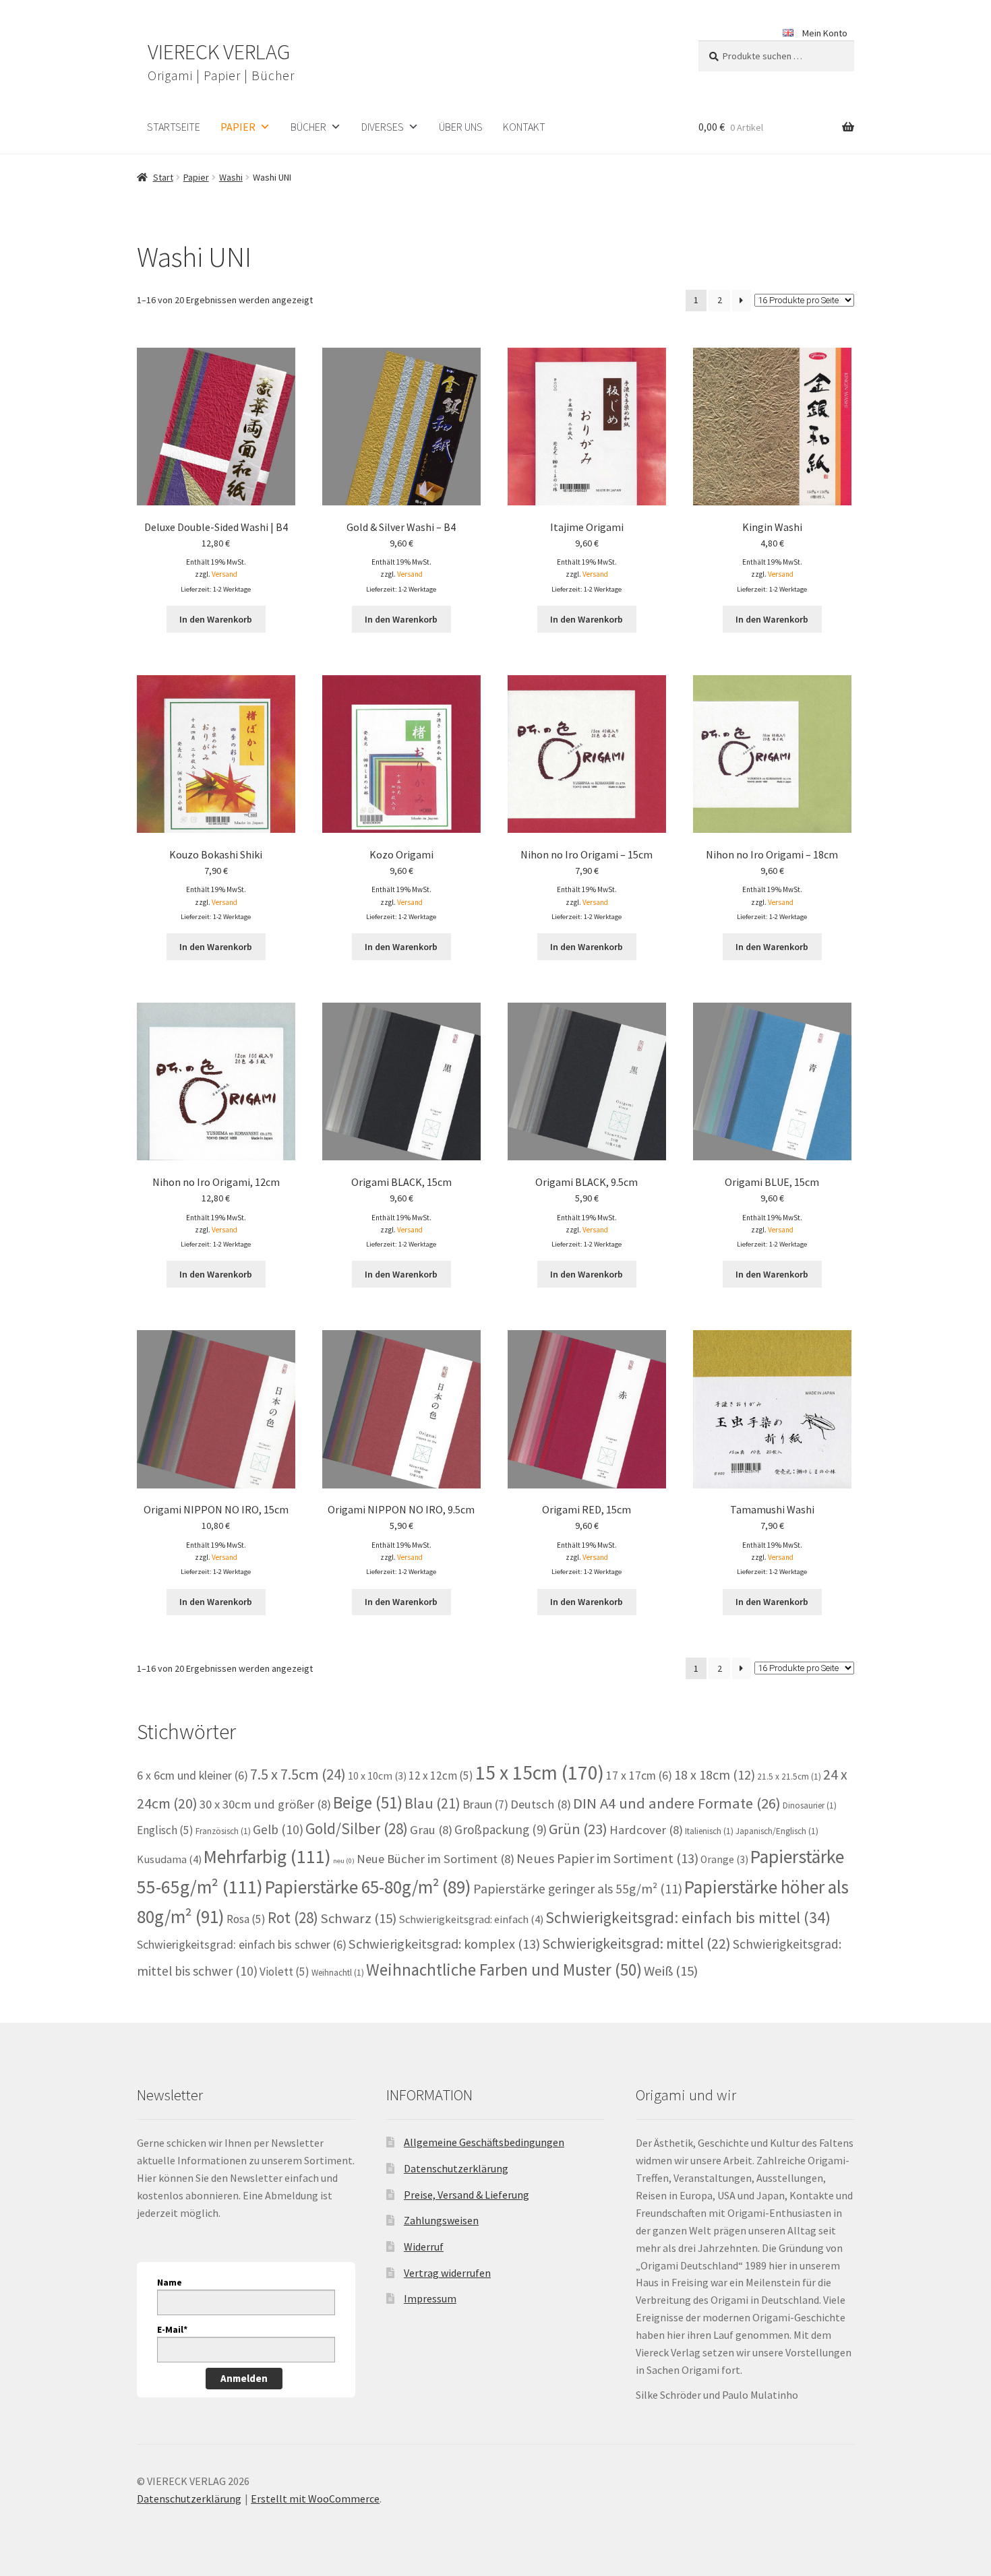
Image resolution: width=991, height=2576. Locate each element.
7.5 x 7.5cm (298, 1774)
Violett (284, 1972)
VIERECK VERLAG (219, 52)
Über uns (461, 127)
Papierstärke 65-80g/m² (368, 1887)
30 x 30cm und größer (265, 1804)
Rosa (246, 1919)
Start (163, 177)
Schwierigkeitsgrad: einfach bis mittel (688, 1917)
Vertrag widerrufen (447, 2273)
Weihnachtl (338, 1973)
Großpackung (501, 1829)
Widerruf (424, 2247)
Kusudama (169, 1859)
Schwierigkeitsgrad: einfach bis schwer (242, 1945)
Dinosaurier (810, 1805)
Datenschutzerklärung (456, 2168)
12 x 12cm (441, 1776)
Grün (578, 1829)
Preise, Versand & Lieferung (467, 2195)
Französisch (223, 1831)
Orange (724, 1859)
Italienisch (709, 1831)
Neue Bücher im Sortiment (436, 1859)
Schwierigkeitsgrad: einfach (471, 1919)
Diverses (383, 127)
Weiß (671, 1971)
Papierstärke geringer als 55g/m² (578, 1889)
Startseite (174, 127)
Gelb (278, 1829)
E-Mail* (172, 2329)
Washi (231, 177)
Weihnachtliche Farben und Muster (504, 1970)
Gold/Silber (357, 1828)
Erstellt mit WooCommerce (315, 2499)
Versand (224, 574)
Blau (432, 1803)
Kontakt (524, 127)
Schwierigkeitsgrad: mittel (636, 1943)
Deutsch (541, 1804)
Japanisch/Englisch (777, 1831)
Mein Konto (825, 33)
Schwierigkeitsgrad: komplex (444, 1944)
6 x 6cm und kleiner (192, 1776)
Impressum (430, 2298)
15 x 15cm (540, 1772)
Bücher (308, 127)
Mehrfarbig (267, 1857)
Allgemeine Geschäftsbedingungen (484, 2142)
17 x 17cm (639, 1776)
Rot (293, 1917)
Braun (485, 1804)
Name (170, 2282)
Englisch (165, 1830)
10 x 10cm (377, 1776)
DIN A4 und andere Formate (677, 1803)
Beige (368, 1802)
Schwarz (358, 1918)
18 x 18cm (715, 1774)
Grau (431, 1830)
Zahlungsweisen (441, 2220)
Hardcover (646, 1830)
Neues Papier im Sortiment (607, 1858)
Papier (238, 127)
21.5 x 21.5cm (789, 1777)
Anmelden (244, 2378)
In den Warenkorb (216, 619)
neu (344, 1861)
